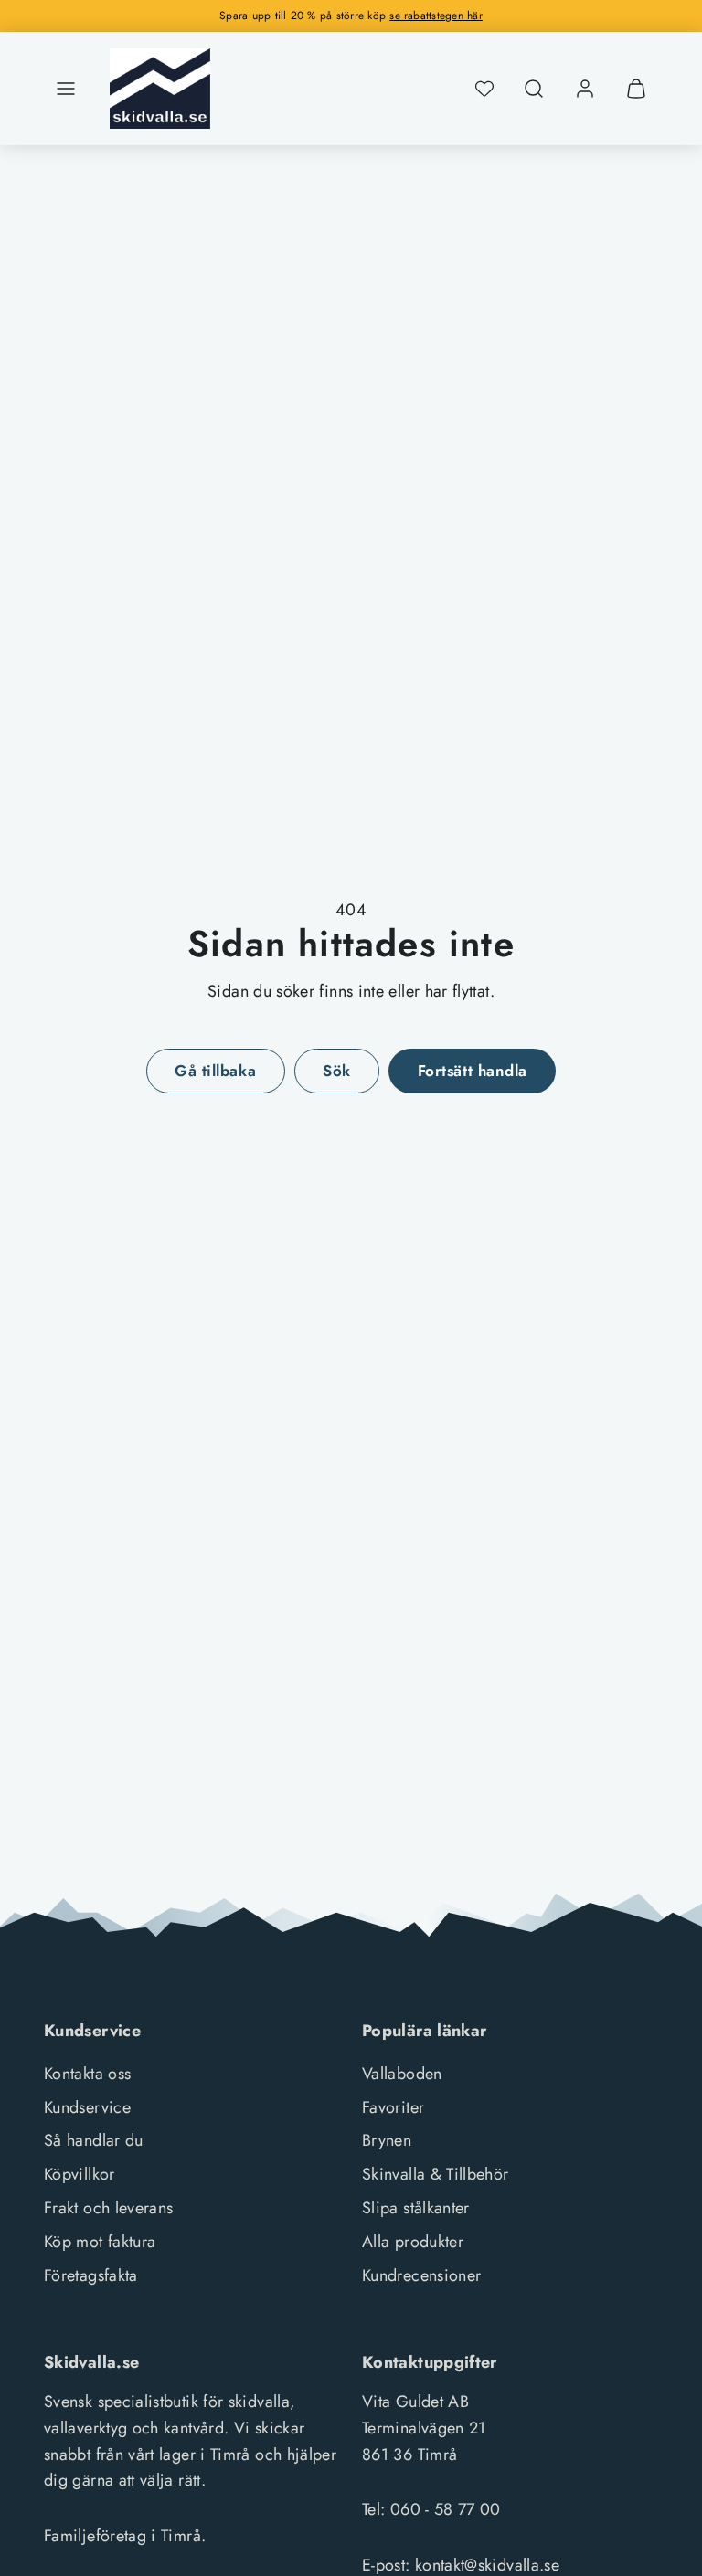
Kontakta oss (87, 2074)
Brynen (387, 2140)
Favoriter (393, 2107)
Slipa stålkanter (416, 2208)
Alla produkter (413, 2242)
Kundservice (87, 2107)
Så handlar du (94, 2140)
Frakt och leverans (108, 2208)
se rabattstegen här (436, 16)
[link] (585, 89)
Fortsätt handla (473, 1071)
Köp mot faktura (100, 2242)
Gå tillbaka (215, 1071)
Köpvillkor (80, 2174)
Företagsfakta (91, 2275)
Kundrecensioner (421, 2275)
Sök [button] (337, 1071)
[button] (66, 89)
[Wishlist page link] (484, 89)
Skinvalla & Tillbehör (436, 2174)
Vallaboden (402, 2074)
